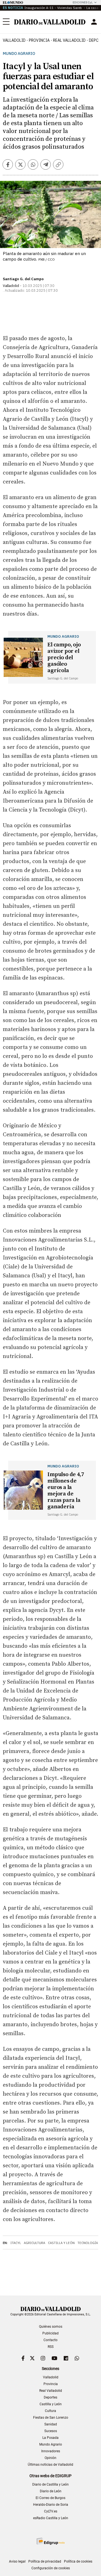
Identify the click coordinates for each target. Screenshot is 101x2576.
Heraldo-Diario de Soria (51, 2505)
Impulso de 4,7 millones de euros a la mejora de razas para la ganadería (66, 1491)
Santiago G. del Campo (23, 279)
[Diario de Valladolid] (50, 22)
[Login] (94, 22)
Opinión (50, 2458)
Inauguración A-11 (39, 8)
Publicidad (50, 2333)
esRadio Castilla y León (51, 2518)
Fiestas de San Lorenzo (51, 2418)
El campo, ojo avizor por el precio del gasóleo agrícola (64, 658)
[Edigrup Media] (50, 2541)
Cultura (50, 2411)
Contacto (50, 2340)
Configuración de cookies (51, 2568)
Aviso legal (17, 2561)
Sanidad (51, 2424)
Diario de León (51, 2491)
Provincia (39, 40)
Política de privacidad (45, 2561)
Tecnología (88, 2243)
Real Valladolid (69, 40)
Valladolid (14, 40)
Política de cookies (78, 2561)
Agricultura (35, 2243)
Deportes (50, 2397)
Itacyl (16, 2243)
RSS (51, 2347)
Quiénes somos (51, 2327)
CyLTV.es (51, 2511)
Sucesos (51, 2431)
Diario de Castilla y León (50, 2484)
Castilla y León (61, 2243)
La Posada (50, 2438)
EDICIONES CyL (83, 2)
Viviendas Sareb (70, 8)
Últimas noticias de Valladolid (50, 2465)
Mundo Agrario (19, 54)
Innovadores (51, 2451)
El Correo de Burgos (50, 2498)
